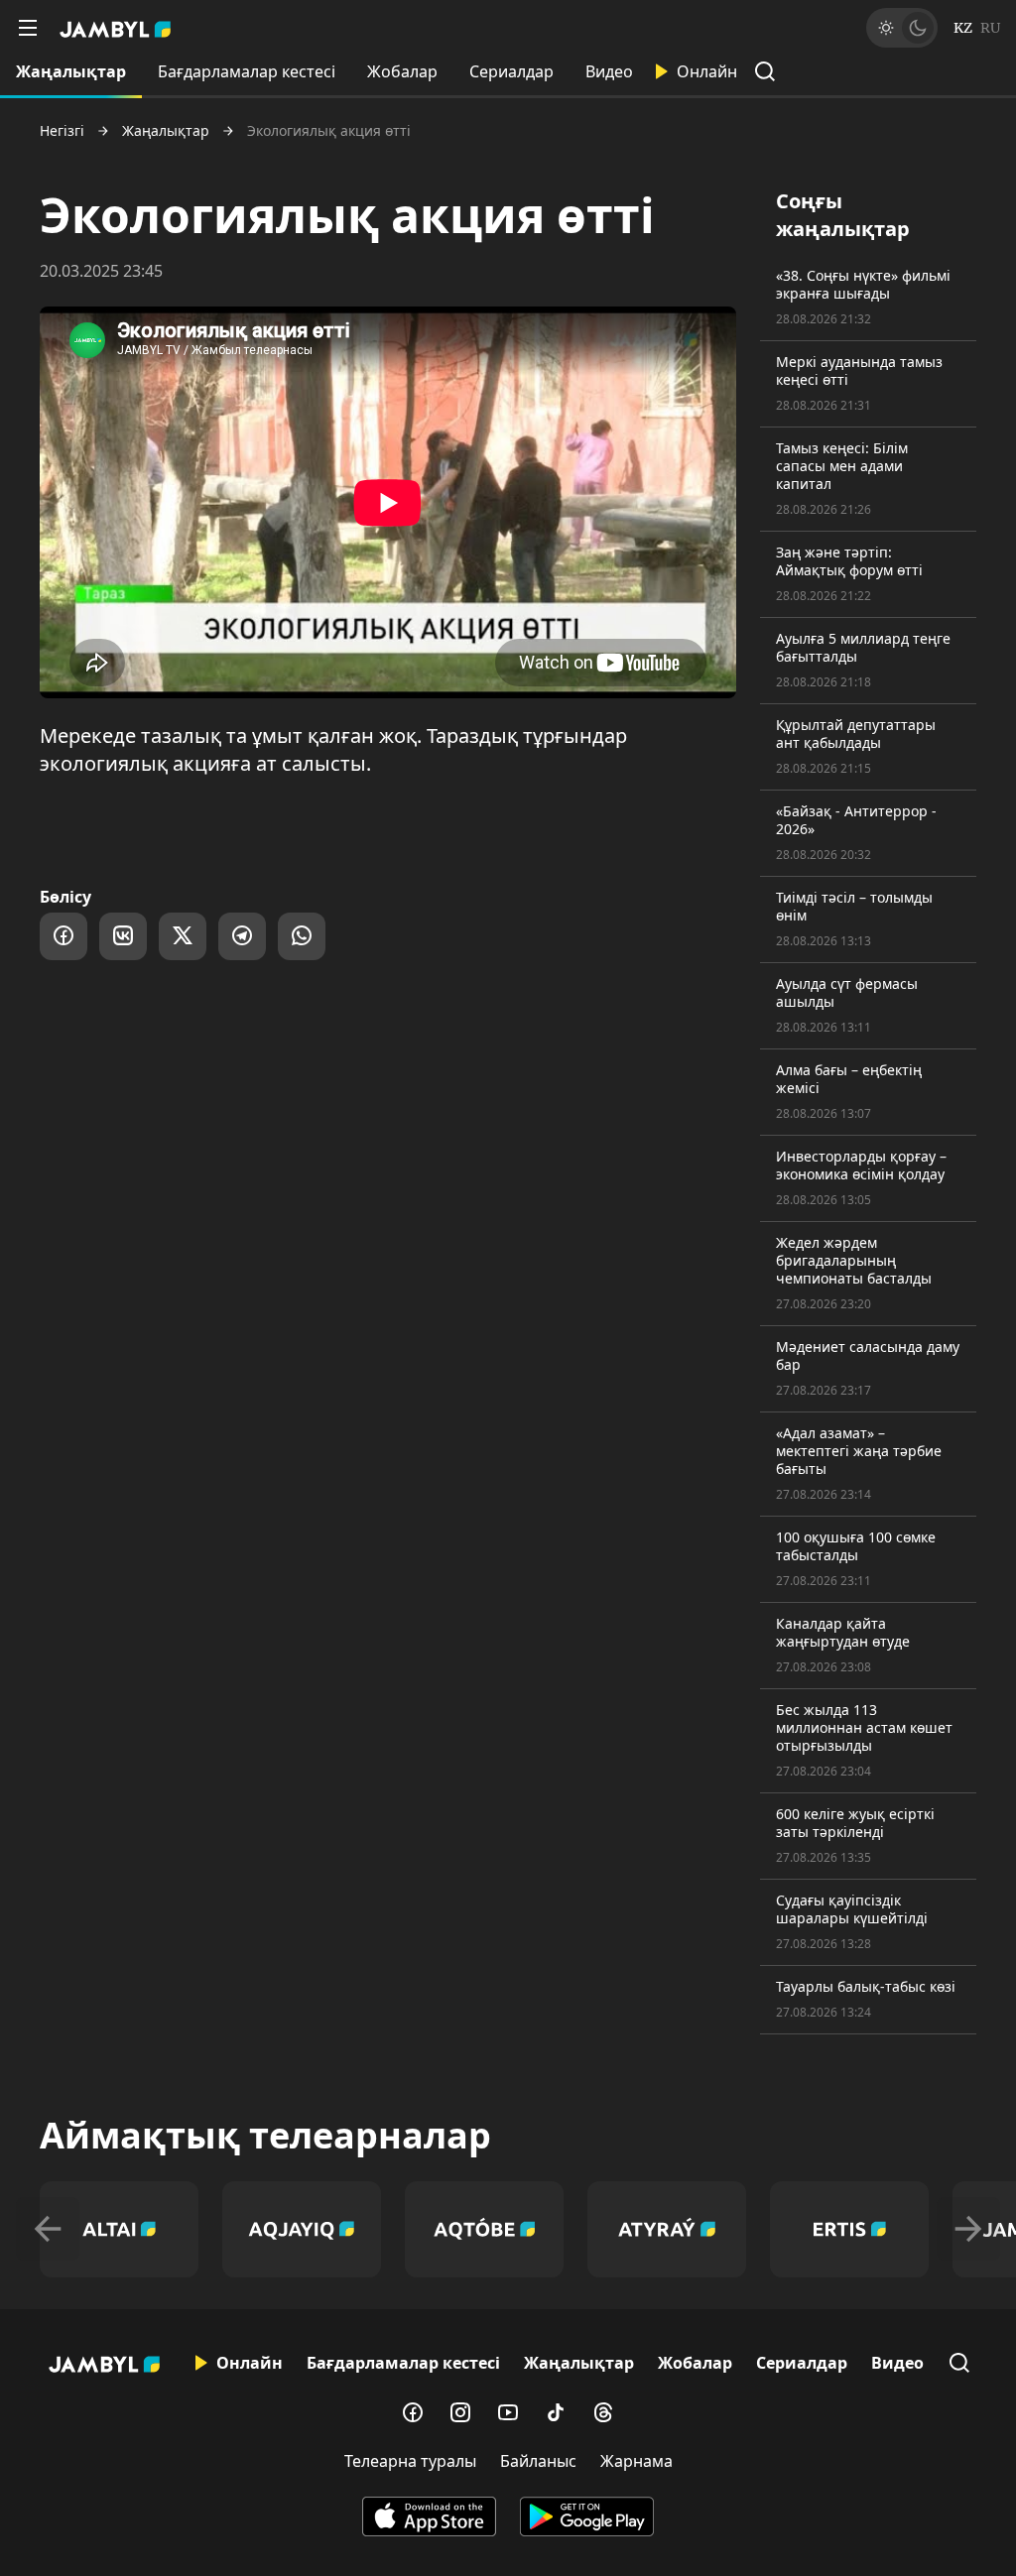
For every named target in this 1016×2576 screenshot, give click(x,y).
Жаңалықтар (71, 71)
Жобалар (402, 71)
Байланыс (538, 2461)
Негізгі (62, 131)
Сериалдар (511, 71)
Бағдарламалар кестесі (247, 71)
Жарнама (636, 2461)
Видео (609, 71)
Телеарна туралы (410, 2461)
